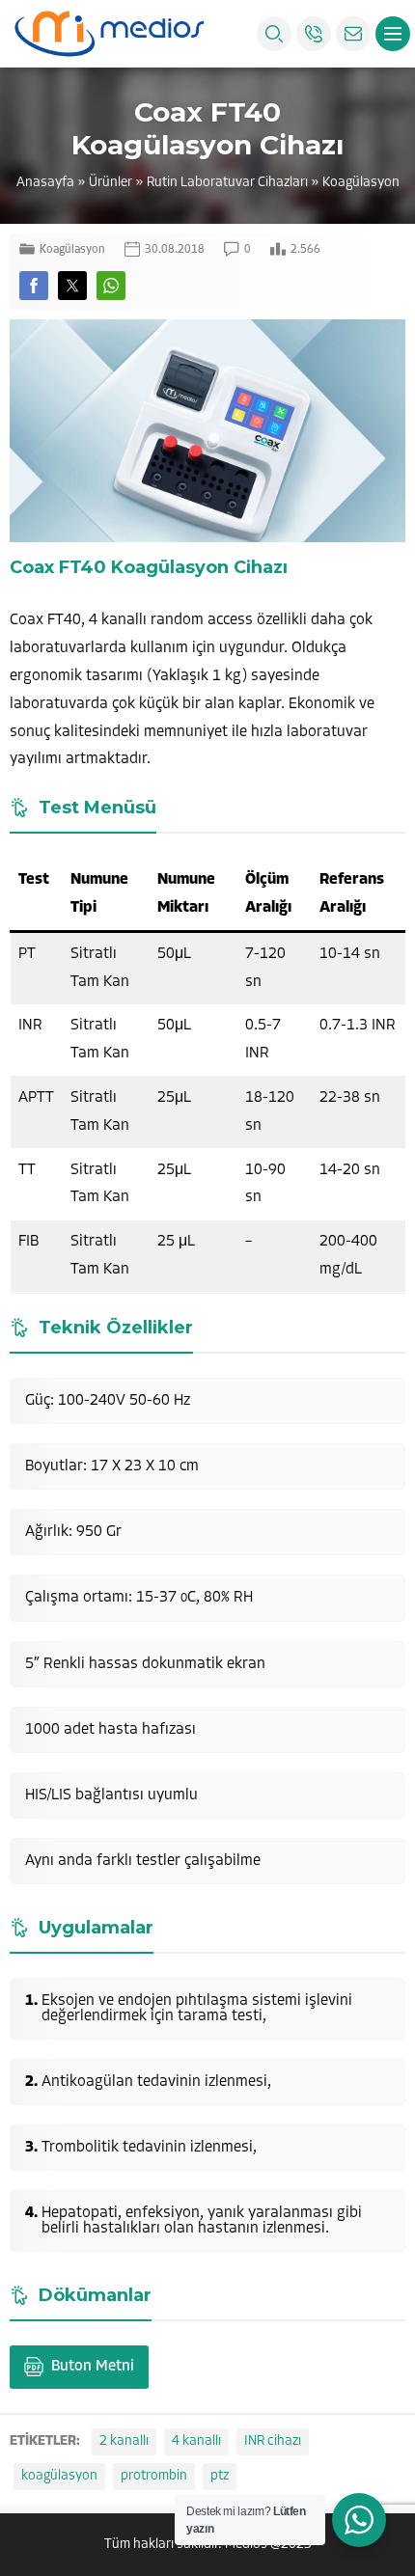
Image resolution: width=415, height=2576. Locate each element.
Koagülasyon (361, 183)
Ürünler (111, 183)
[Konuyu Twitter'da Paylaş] (72, 286)
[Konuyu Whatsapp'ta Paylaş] (111, 286)
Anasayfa (45, 183)
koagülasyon (59, 2476)
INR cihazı (273, 2441)
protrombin (154, 2476)
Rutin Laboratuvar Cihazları (227, 183)
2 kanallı (124, 2441)
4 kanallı (196, 2441)
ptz (220, 2476)
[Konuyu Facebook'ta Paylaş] (34, 286)
